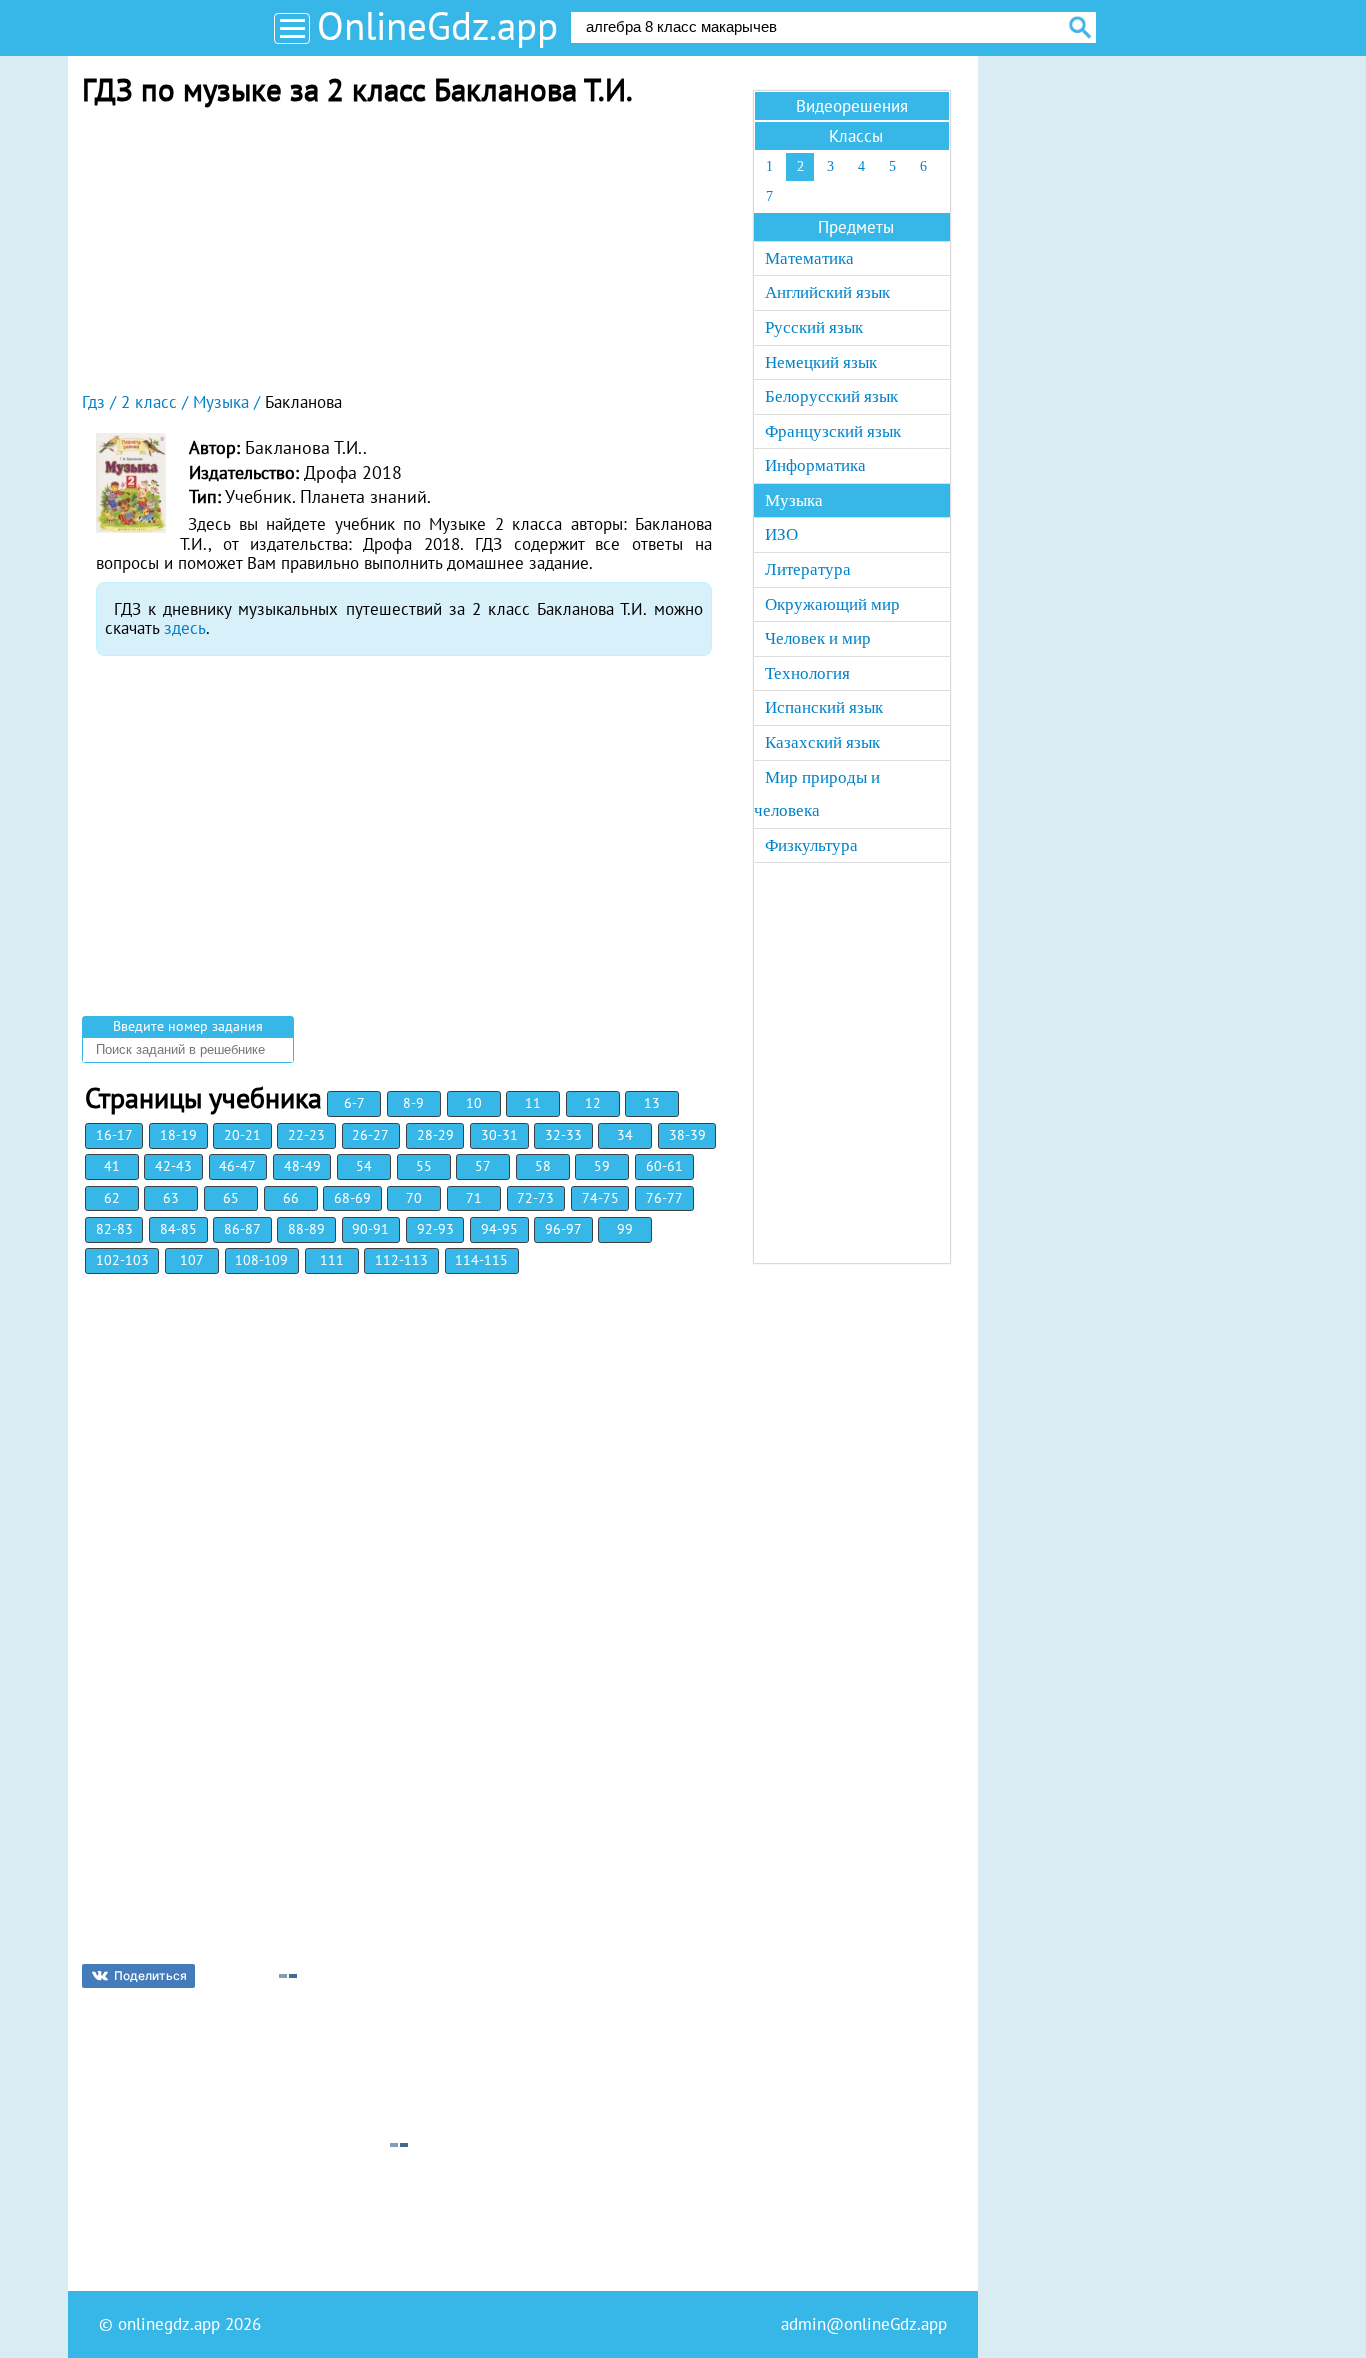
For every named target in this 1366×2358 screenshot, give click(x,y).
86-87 (242, 1229)
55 (424, 1166)
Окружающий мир (832, 604)
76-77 (664, 1198)
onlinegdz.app (169, 2324)
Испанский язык (824, 707)
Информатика (815, 465)
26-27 (370, 1135)
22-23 (306, 1135)
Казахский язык (822, 742)
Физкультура (811, 845)
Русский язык (814, 327)
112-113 (401, 1260)
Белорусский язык (831, 396)
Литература (808, 569)
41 (112, 1166)
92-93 (435, 1229)
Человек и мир (818, 638)
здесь (185, 628)
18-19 (178, 1135)
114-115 (481, 1260)
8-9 (413, 1103)
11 (533, 1103)
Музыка (794, 500)
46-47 (237, 1166)
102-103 (122, 1260)
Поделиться (150, 1975)
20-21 (242, 1135)
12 (593, 1103)
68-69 (352, 1198)
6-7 (354, 1103)
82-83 (114, 1229)
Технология (807, 673)
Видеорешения (852, 106)
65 (231, 1198)
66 (291, 1198)
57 (483, 1166)
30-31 (499, 1135)
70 (414, 1198)
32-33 (563, 1135)
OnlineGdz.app (437, 25)
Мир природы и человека (817, 794)
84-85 (178, 1229)
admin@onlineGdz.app (864, 2324)
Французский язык (833, 431)
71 (474, 1198)
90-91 (370, 1229)
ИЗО (781, 534)
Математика (809, 258)
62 (112, 1198)
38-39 (687, 1135)
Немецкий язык (821, 362)
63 (171, 1198)
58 (543, 1166)
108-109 (261, 1260)
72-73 (535, 1198)
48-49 (302, 1166)
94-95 (499, 1229)
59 (602, 1166)
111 (332, 1260)
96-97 (563, 1229)
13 (652, 1103)
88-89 (306, 1229)
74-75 (600, 1198)
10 (474, 1103)
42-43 (173, 1166)
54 (364, 1166)
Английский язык (827, 292)
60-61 (664, 1166)
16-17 (114, 1135)
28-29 (435, 1135)
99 (625, 1229)
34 (625, 1135)
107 (192, 1260)
